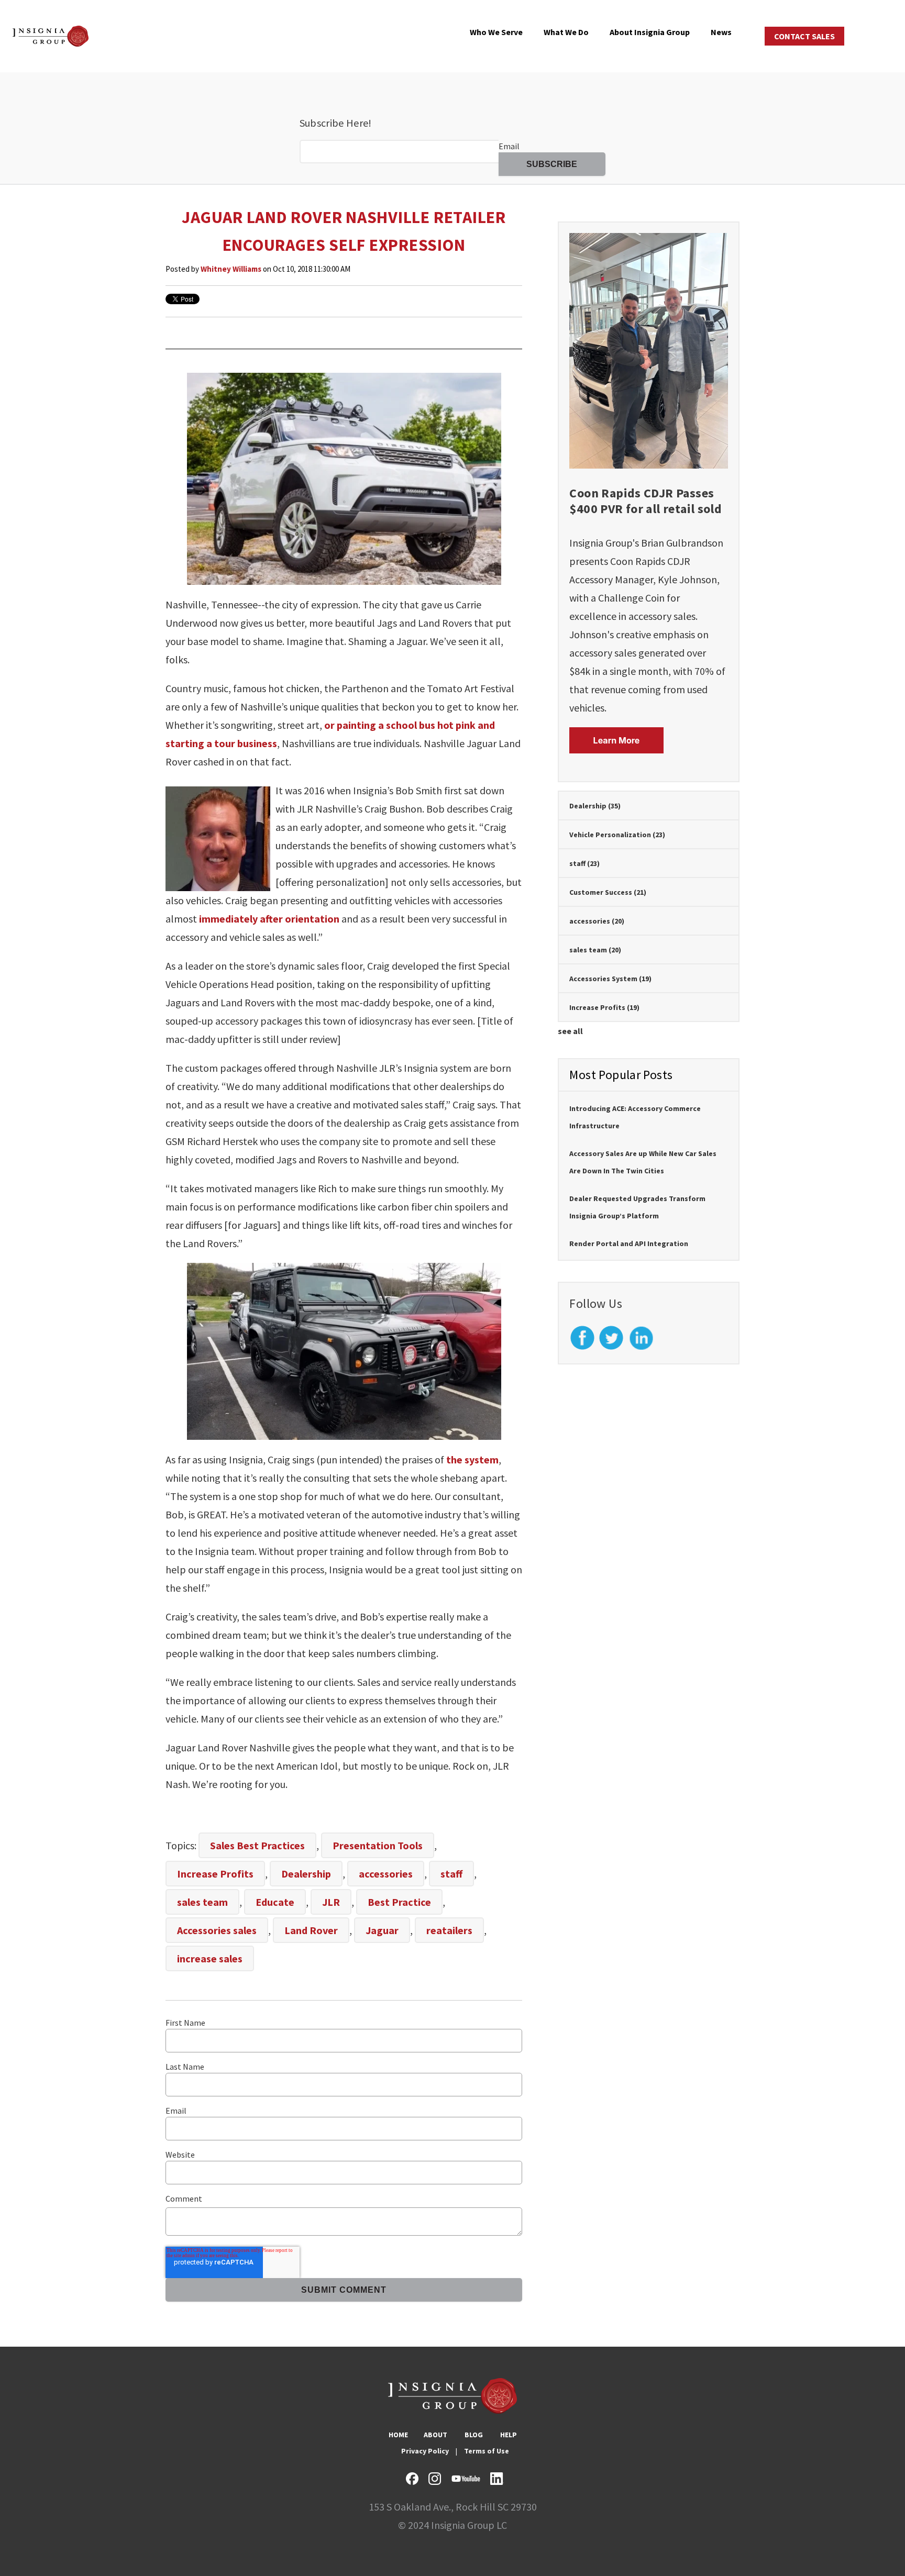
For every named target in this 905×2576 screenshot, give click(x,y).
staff (451, 1874)
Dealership (306, 1874)
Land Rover (311, 1930)
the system (472, 1459)
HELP (509, 2435)
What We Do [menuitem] (566, 32)
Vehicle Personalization (617, 835)
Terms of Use (487, 2451)
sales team (202, 1902)
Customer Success (608, 892)
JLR (331, 1902)
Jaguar (382, 1930)
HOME (398, 2435)
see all (570, 1031)
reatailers (449, 1930)
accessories (386, 1874)
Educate (275, 1902)
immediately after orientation (269, 919)
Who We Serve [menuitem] (496, 32)
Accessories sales (217, 1930)
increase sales (210, 1958)
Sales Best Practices (257, 1845)
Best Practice (399, 1902)
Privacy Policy (425, 2451)
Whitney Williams (231, 269)
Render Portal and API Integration (629, 1243)
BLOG (474, 2435)
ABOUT (435, 2435)
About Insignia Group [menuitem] (650, 32)
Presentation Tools (378, 1845)
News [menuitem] (721, 32)
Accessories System (610, 979)
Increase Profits (215, 1874)
